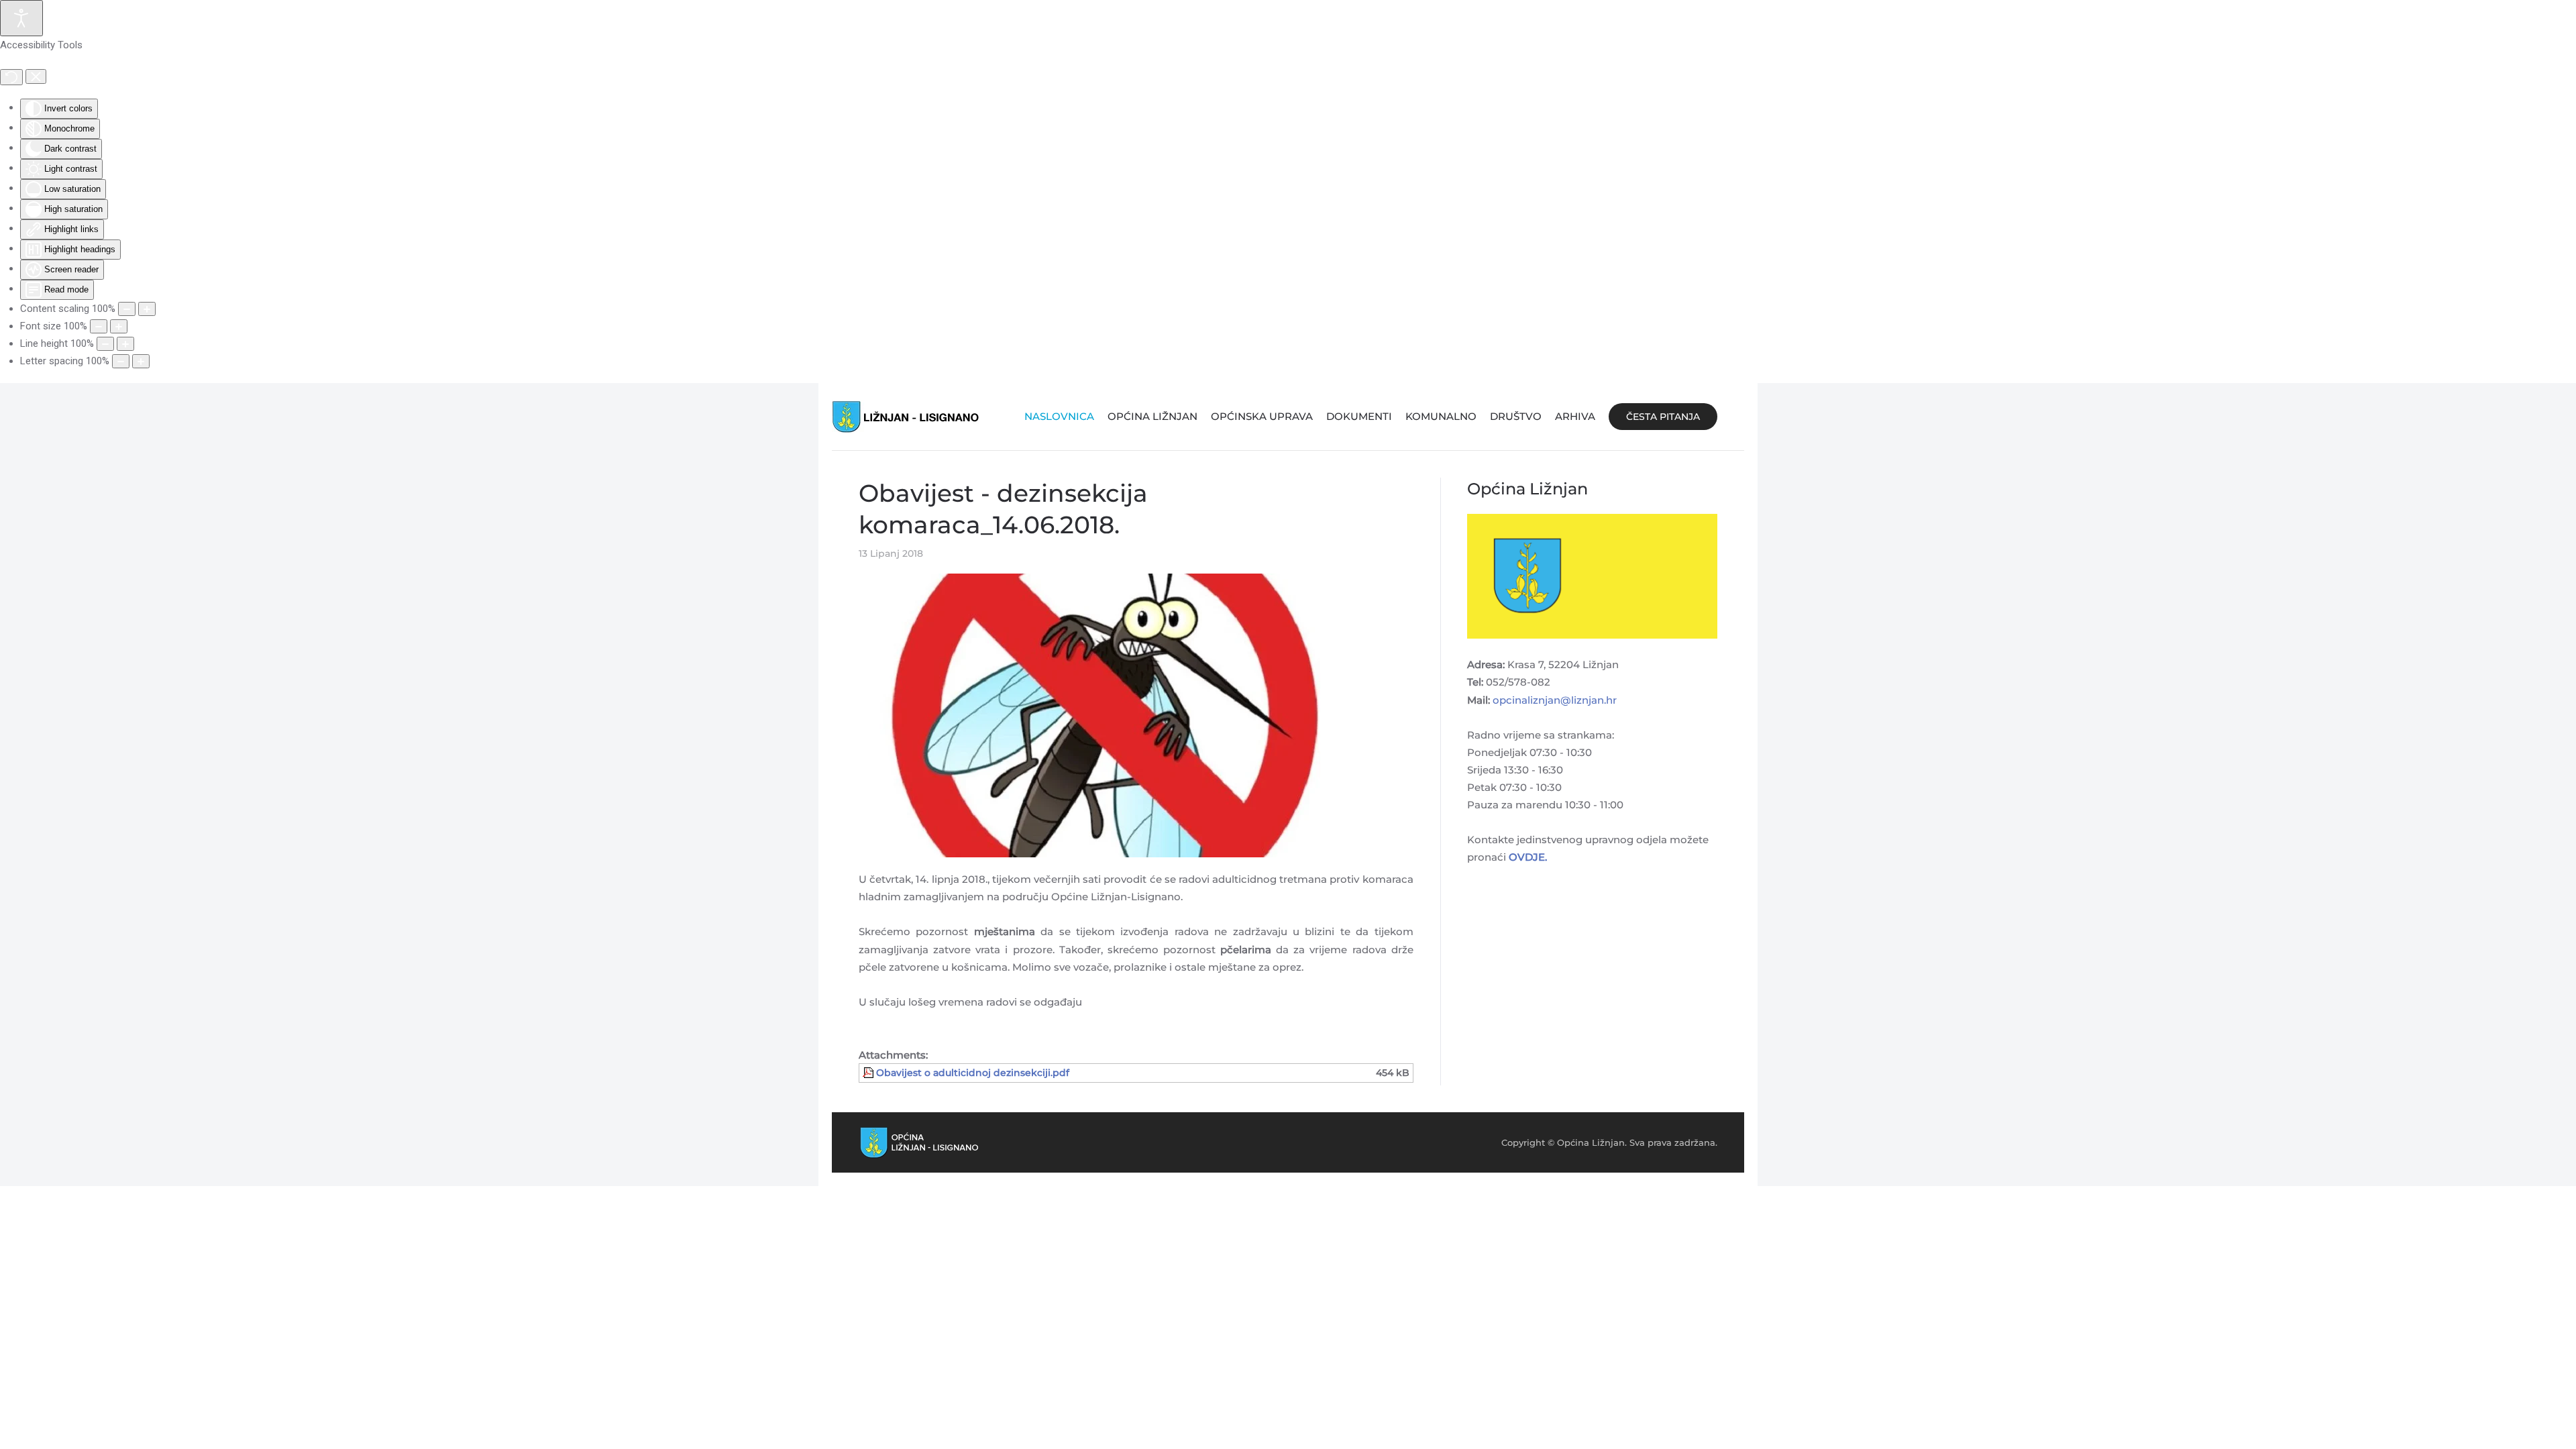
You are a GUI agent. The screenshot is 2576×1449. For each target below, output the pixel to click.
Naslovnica (1059, 416)
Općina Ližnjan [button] (1152, 416)
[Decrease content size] (127, 309)
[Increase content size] (147, 309)
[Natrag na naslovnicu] (906, 417)
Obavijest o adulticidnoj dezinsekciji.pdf (973, 1073)
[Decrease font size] (99, 326)
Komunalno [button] (1441, 416)
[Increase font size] (119, 326)
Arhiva (1575, 416)
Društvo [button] (1516, 416)
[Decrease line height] (105, 344)
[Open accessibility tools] (21, 18)
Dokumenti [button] (1359, 416)
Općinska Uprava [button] (1262, 416)
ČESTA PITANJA (1663, 417)
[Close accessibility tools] (36, 76)
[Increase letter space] (141, 361)
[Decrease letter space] (121, 361)
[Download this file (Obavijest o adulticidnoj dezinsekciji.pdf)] (869, 1073)
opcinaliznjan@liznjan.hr (1555, 700)
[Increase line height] (125, 344)
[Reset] (11, 77)
